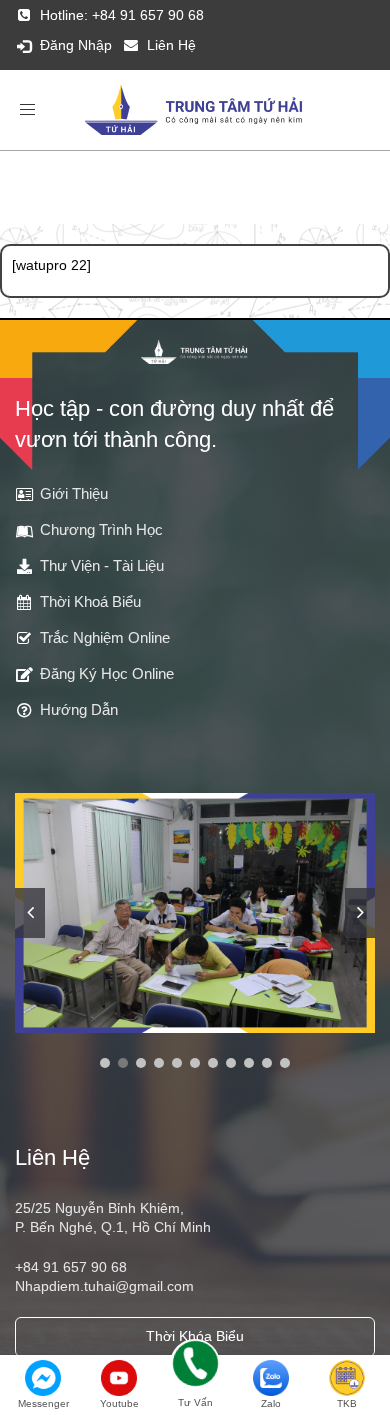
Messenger (43, 1403)
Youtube (119, 1403)
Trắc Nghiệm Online (105, 637)
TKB (347, 1403)
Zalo (271, 1403)
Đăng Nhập (76, 45)
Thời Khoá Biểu (90, 601)
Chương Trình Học (101, 529)
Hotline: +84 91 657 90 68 (122, 15)
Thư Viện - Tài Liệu (102, 565)
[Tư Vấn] (195, 1367)
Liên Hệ (171, 45)
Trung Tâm (53, 209)
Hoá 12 (233, 209)
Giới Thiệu (74, 493)
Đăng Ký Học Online (107, 673)
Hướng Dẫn (79, 709)
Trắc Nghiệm (149, 209)
